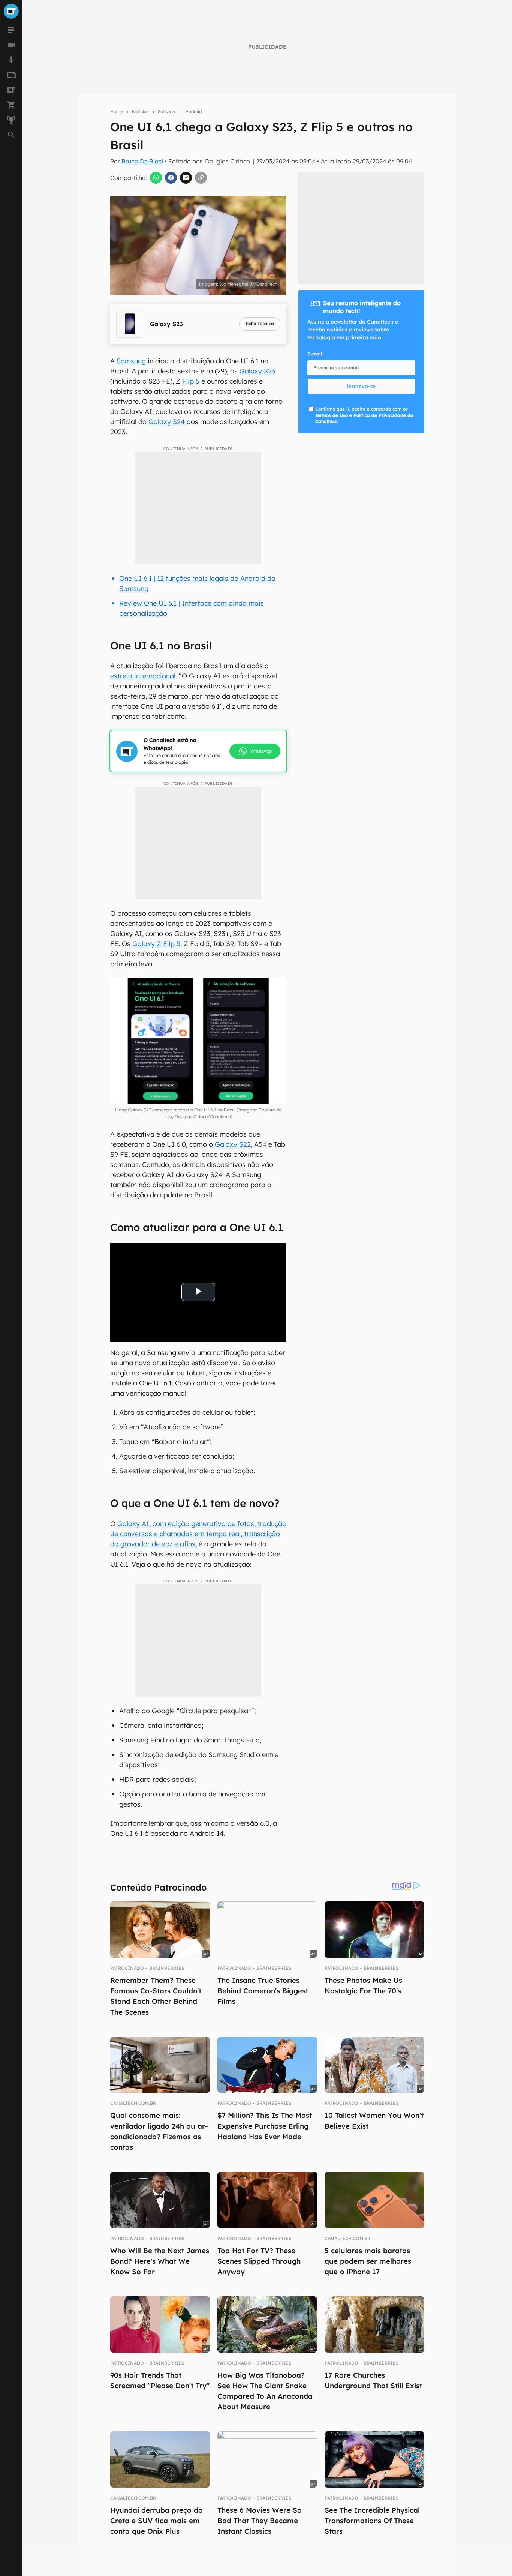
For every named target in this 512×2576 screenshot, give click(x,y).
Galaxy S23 (257, 371)
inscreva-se (361, 386)
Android (194, 112)
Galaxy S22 (233, 1144)
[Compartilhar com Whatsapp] (156, 178)
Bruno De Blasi (142, 161)
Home (117, 112)
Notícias (140, 112)
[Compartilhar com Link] (201, 178)
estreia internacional (143, 676)
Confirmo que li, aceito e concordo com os (364, 415)
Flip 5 (191, 381)
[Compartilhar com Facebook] (171, 178)
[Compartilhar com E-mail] (186, 178)
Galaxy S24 (167, 422)
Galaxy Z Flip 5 (156, 944)
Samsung (131, 361)
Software (167, 112)
